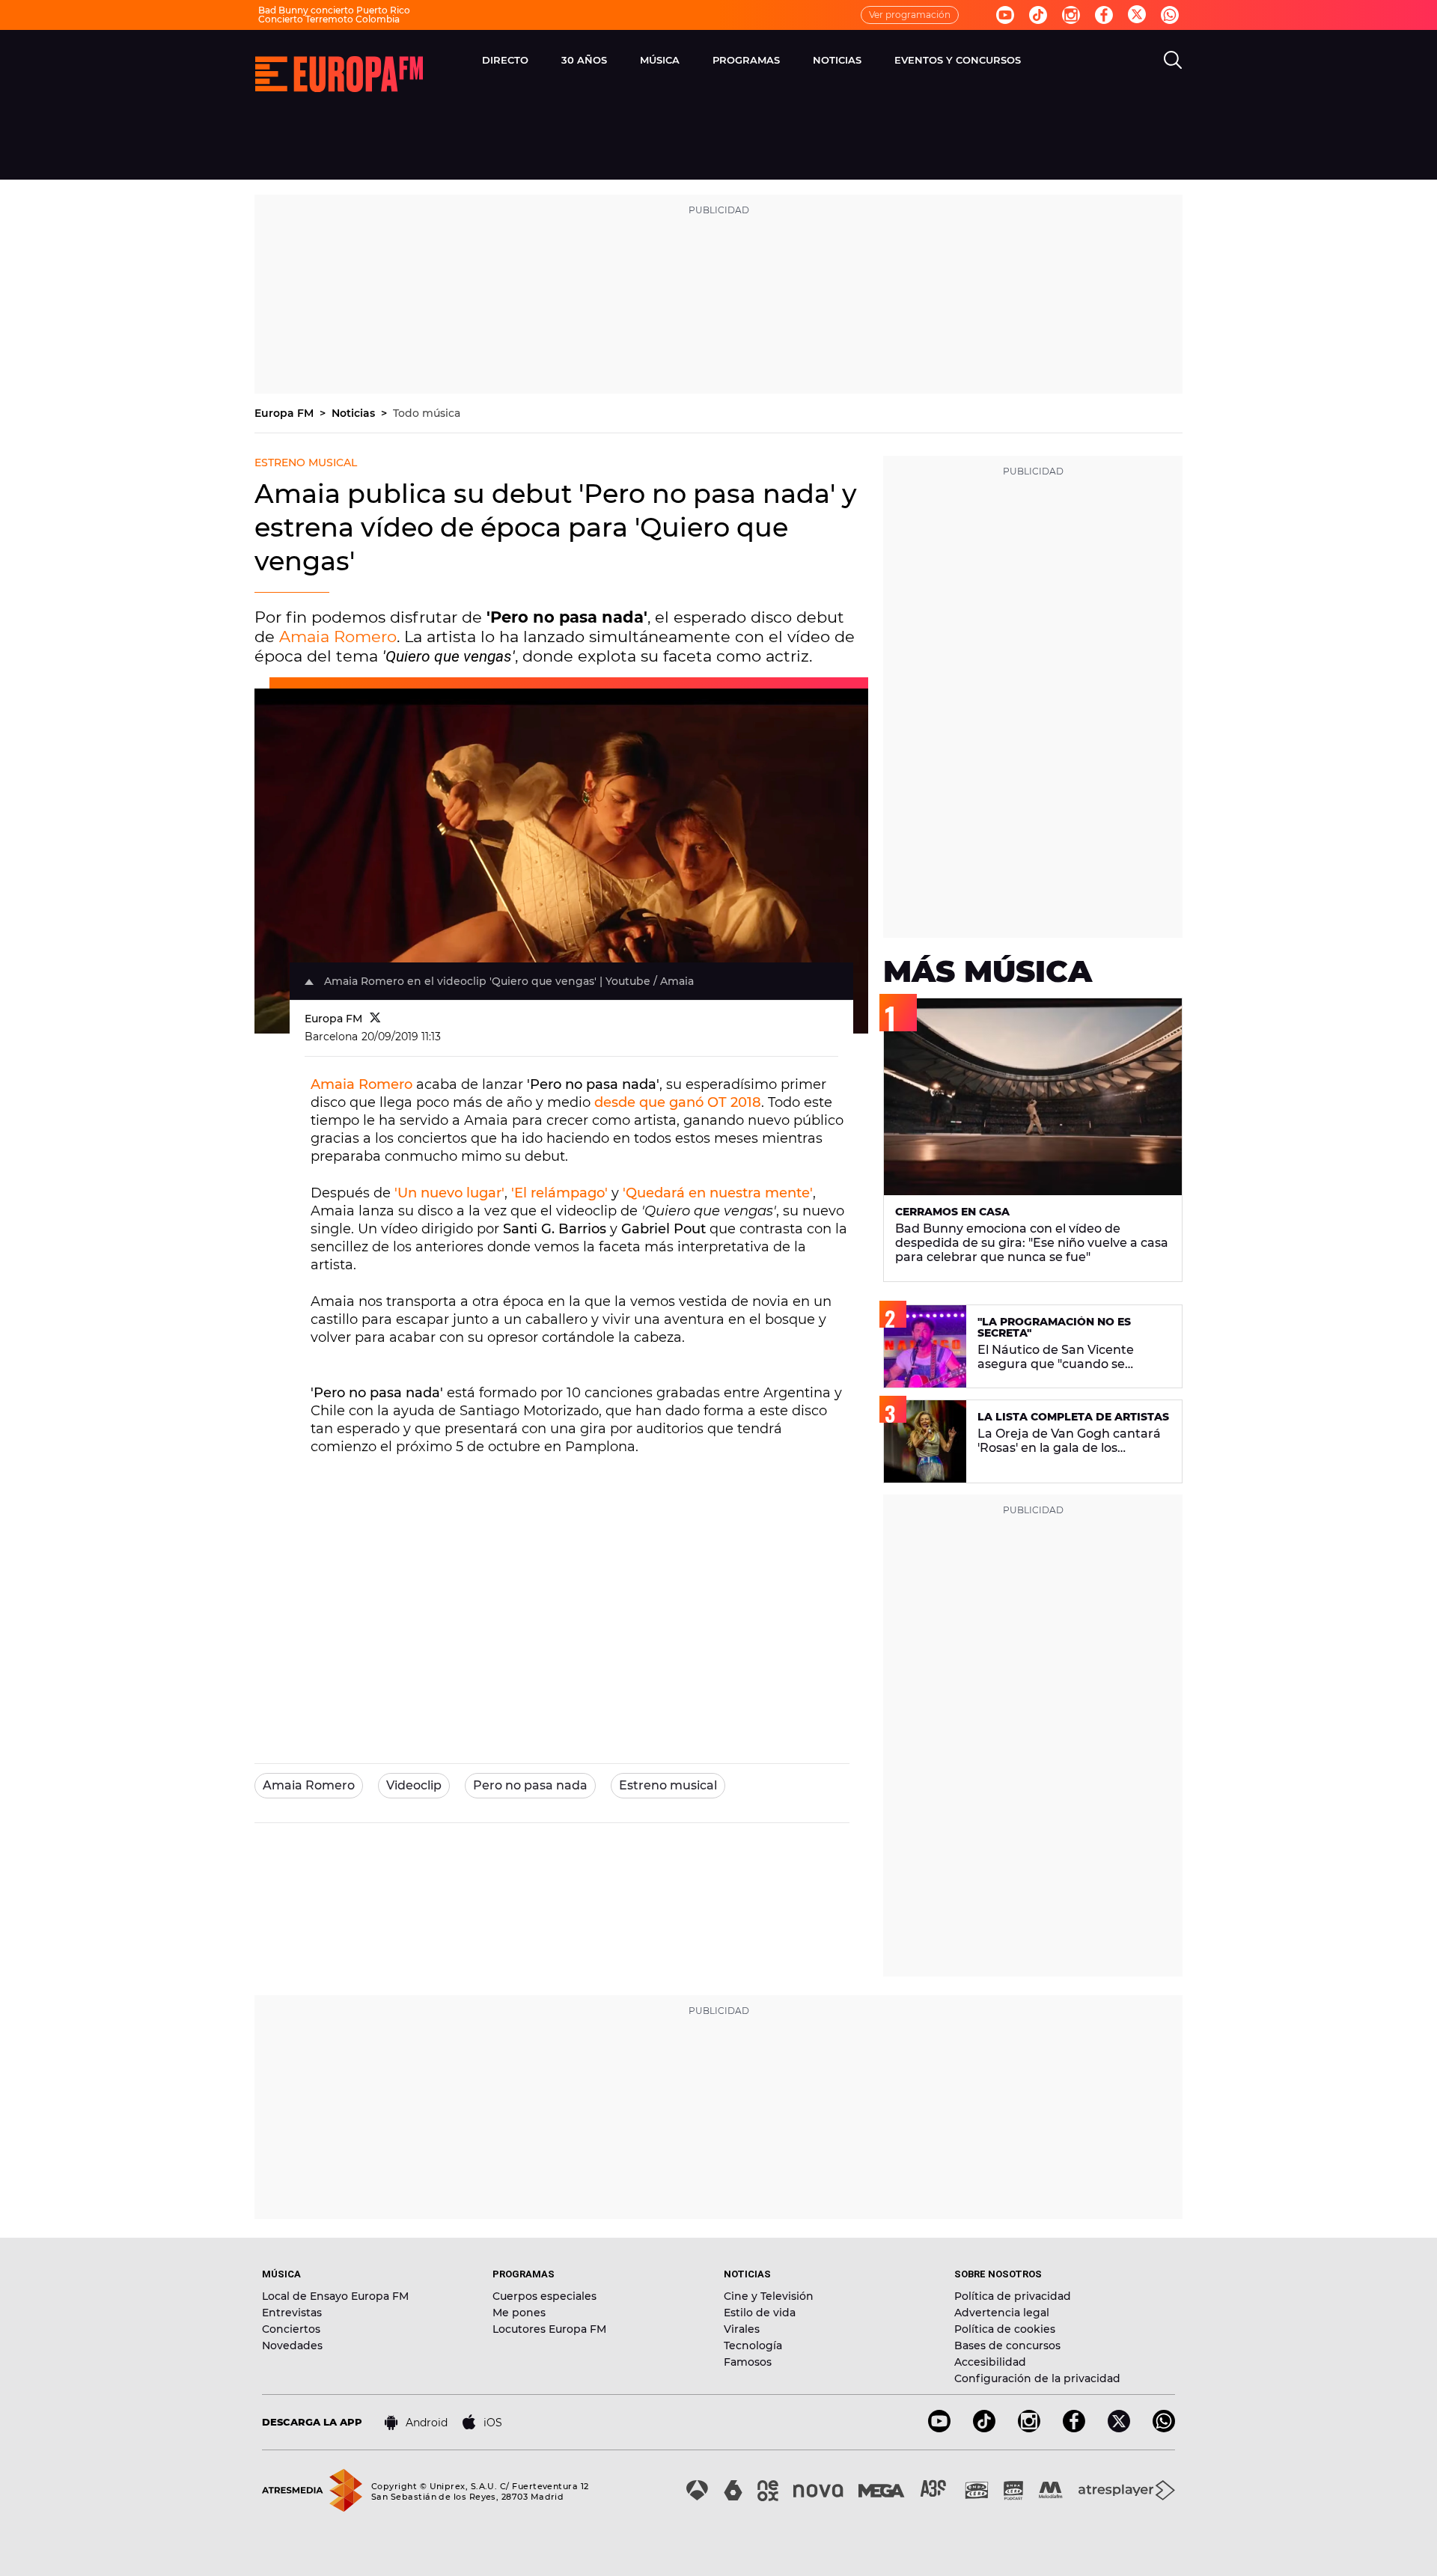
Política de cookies (1005, 2329)
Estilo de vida (760, 2313)
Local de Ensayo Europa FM (335, 2296)
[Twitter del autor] (375, 1019)
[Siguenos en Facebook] (1104, 15)
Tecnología (753, 2345)
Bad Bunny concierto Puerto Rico (334, 10)
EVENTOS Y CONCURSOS (958, 60)
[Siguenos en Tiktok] (1038, 15)
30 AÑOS (584, 60)
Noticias (355, 413)
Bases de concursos (1007, 2345)
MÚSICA (660, 60)
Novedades (292, 2345)
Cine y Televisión (769, 2296)
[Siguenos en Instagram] (1071, 15)
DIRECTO (505, 60)
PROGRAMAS (746, 60)
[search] (1173, 60)
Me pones (519, 2313)
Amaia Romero (338, 637)
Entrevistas (292, 2313)
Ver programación (910, 15)
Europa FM (286, 413)
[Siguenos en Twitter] (1137, 15)
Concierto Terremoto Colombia (329, 19)
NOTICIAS (837, 60)
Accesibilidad (990, 2362)
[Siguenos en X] (1119, 2428)
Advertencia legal (1002, 2313)
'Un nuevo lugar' (449, 1193)
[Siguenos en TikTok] (984, 2428)
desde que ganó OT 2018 (678, 1102)
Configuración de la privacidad (1037, 2378)
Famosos (748, 2362)
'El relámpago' (559, 1193)
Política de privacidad (1013, 2296)
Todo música (427, 413)
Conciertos (291, 2329)
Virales (742, 2329)
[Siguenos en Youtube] (1005, 15)
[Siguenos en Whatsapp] (1170, 15)
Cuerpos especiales (544, 2296)
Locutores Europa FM (549, 2329)
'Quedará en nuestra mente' (718, 1193)
